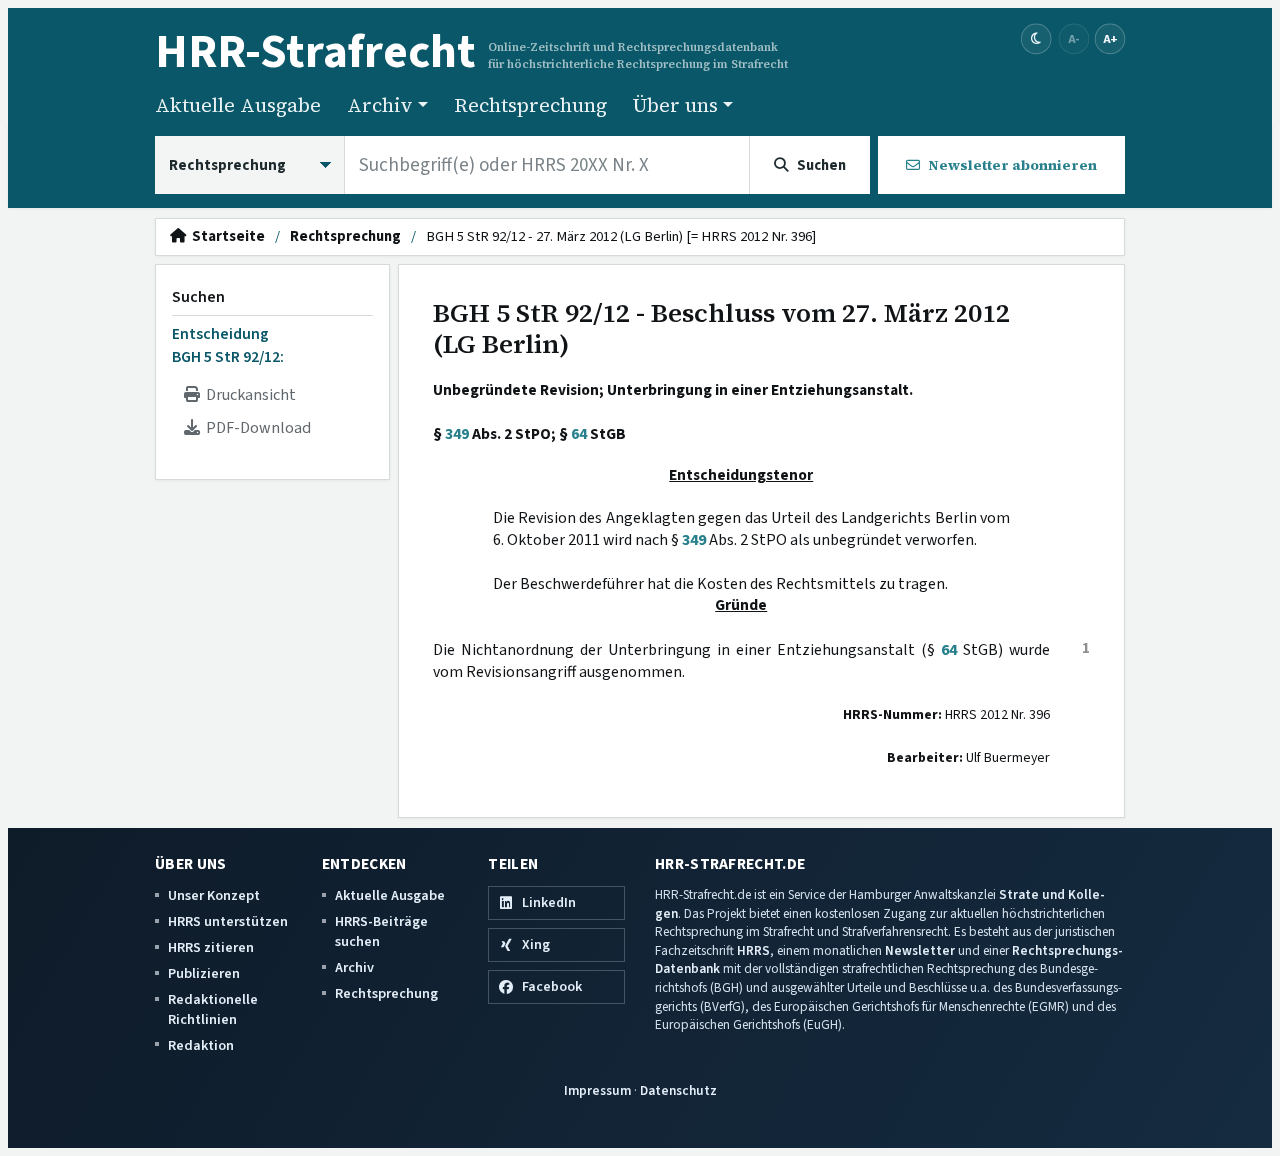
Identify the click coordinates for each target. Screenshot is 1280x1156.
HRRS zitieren (211, 947)
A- (1074, 38)
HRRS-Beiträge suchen (381, 931)
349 (457, 434)
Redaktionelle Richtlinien (213, 1009)
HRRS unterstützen (228, 921)
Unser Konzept (214, 895)
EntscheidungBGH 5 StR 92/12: (228, 345)
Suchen (198, 297)
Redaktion (201, 1045)
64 (579, 434)
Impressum (597, 1090)
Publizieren (204, 973)
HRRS (753, 950)
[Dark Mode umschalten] (1036, 39)
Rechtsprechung (530, 105)
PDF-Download (255, 428)
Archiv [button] (380, 105)
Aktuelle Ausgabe (238, 105)
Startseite (225, 237)
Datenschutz (678, 1090)
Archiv (354, 967)
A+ (1110, 38)
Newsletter (920, 950)
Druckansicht (248, 395)
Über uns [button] (675, 105)
